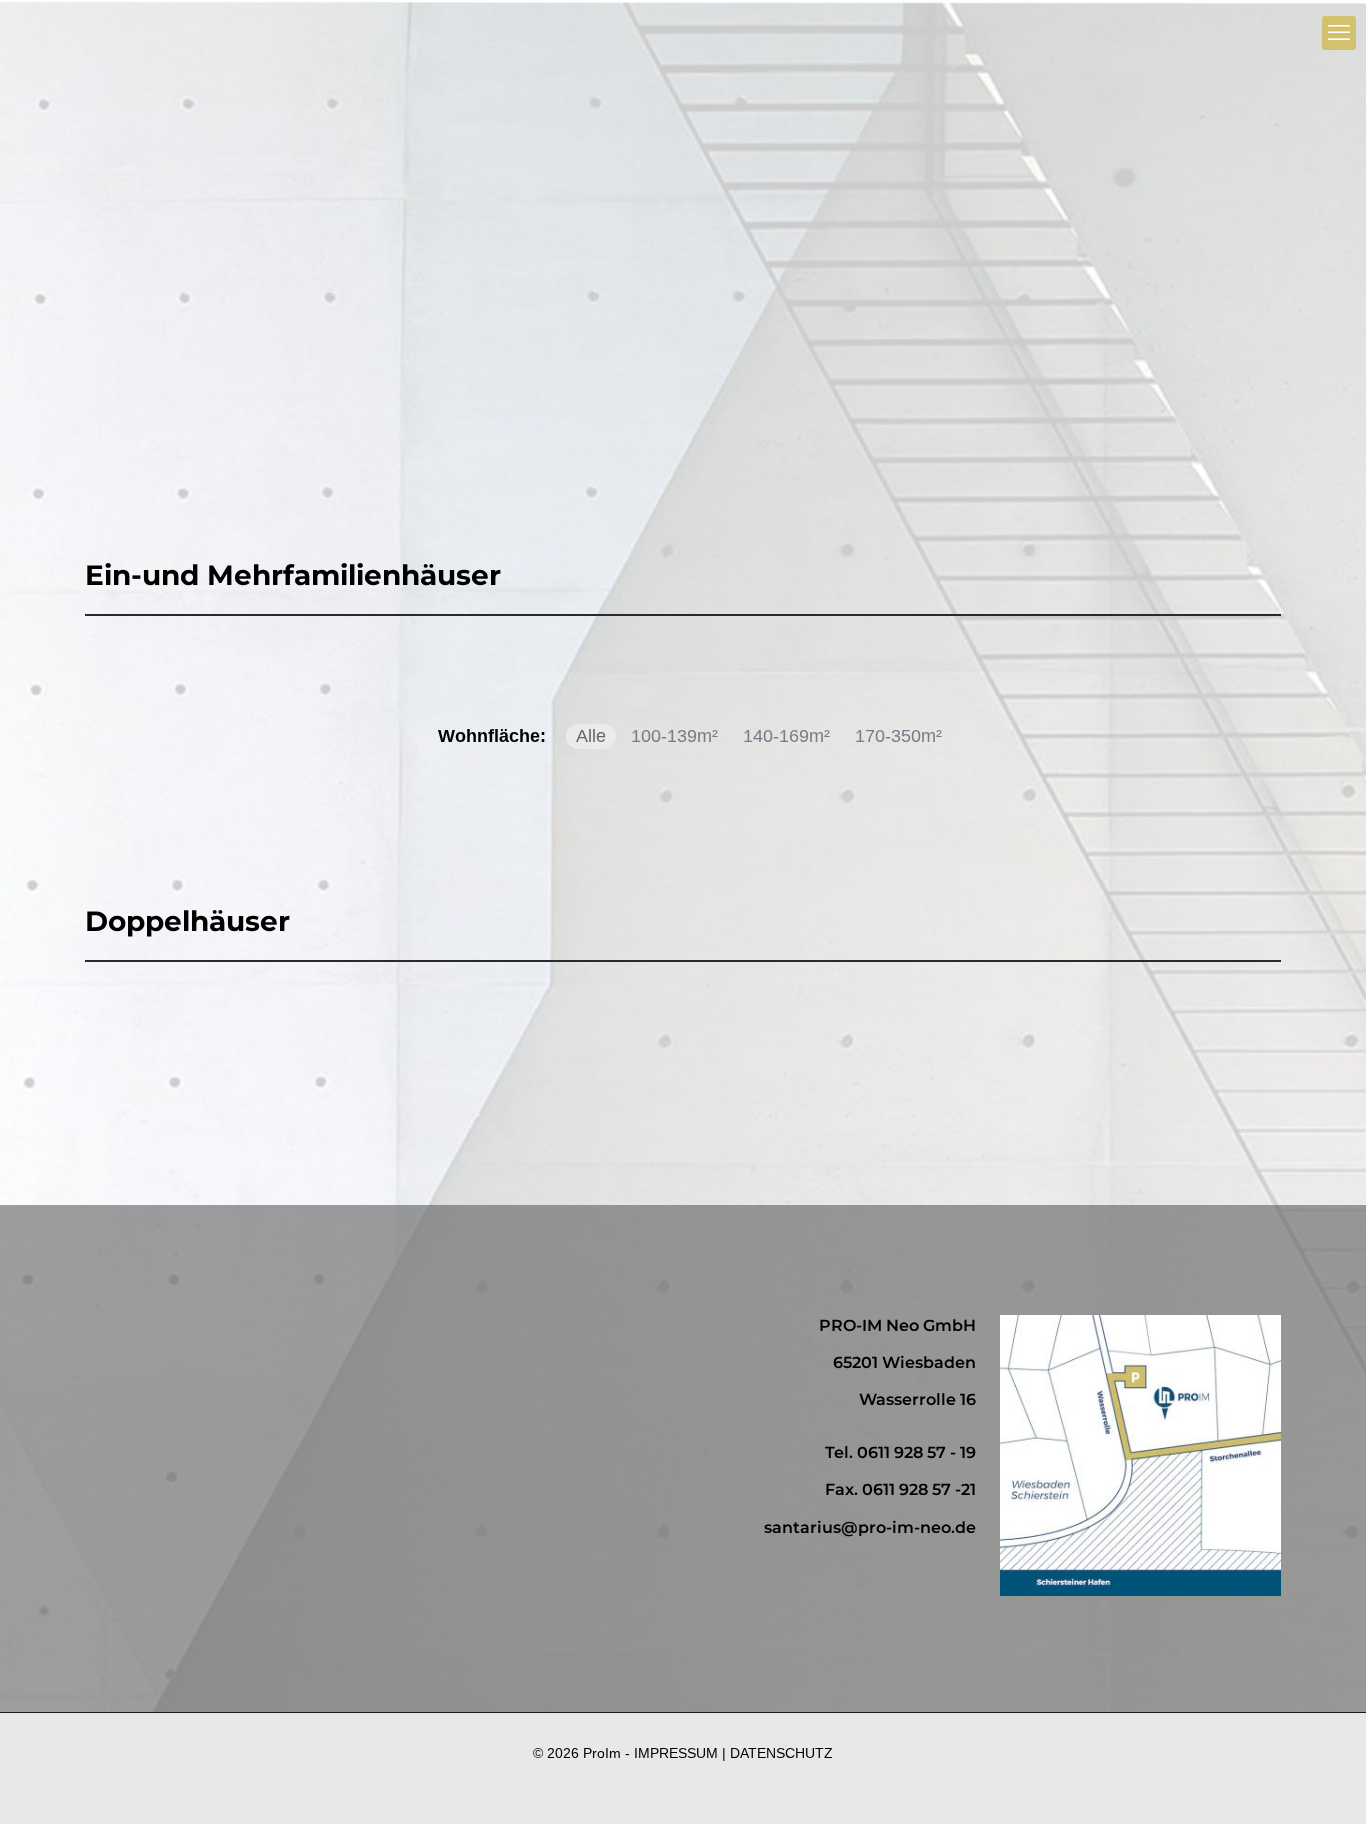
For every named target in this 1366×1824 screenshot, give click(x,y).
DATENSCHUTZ (781, 1753)
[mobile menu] (1339, 33)
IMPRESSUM (676, 1753)
